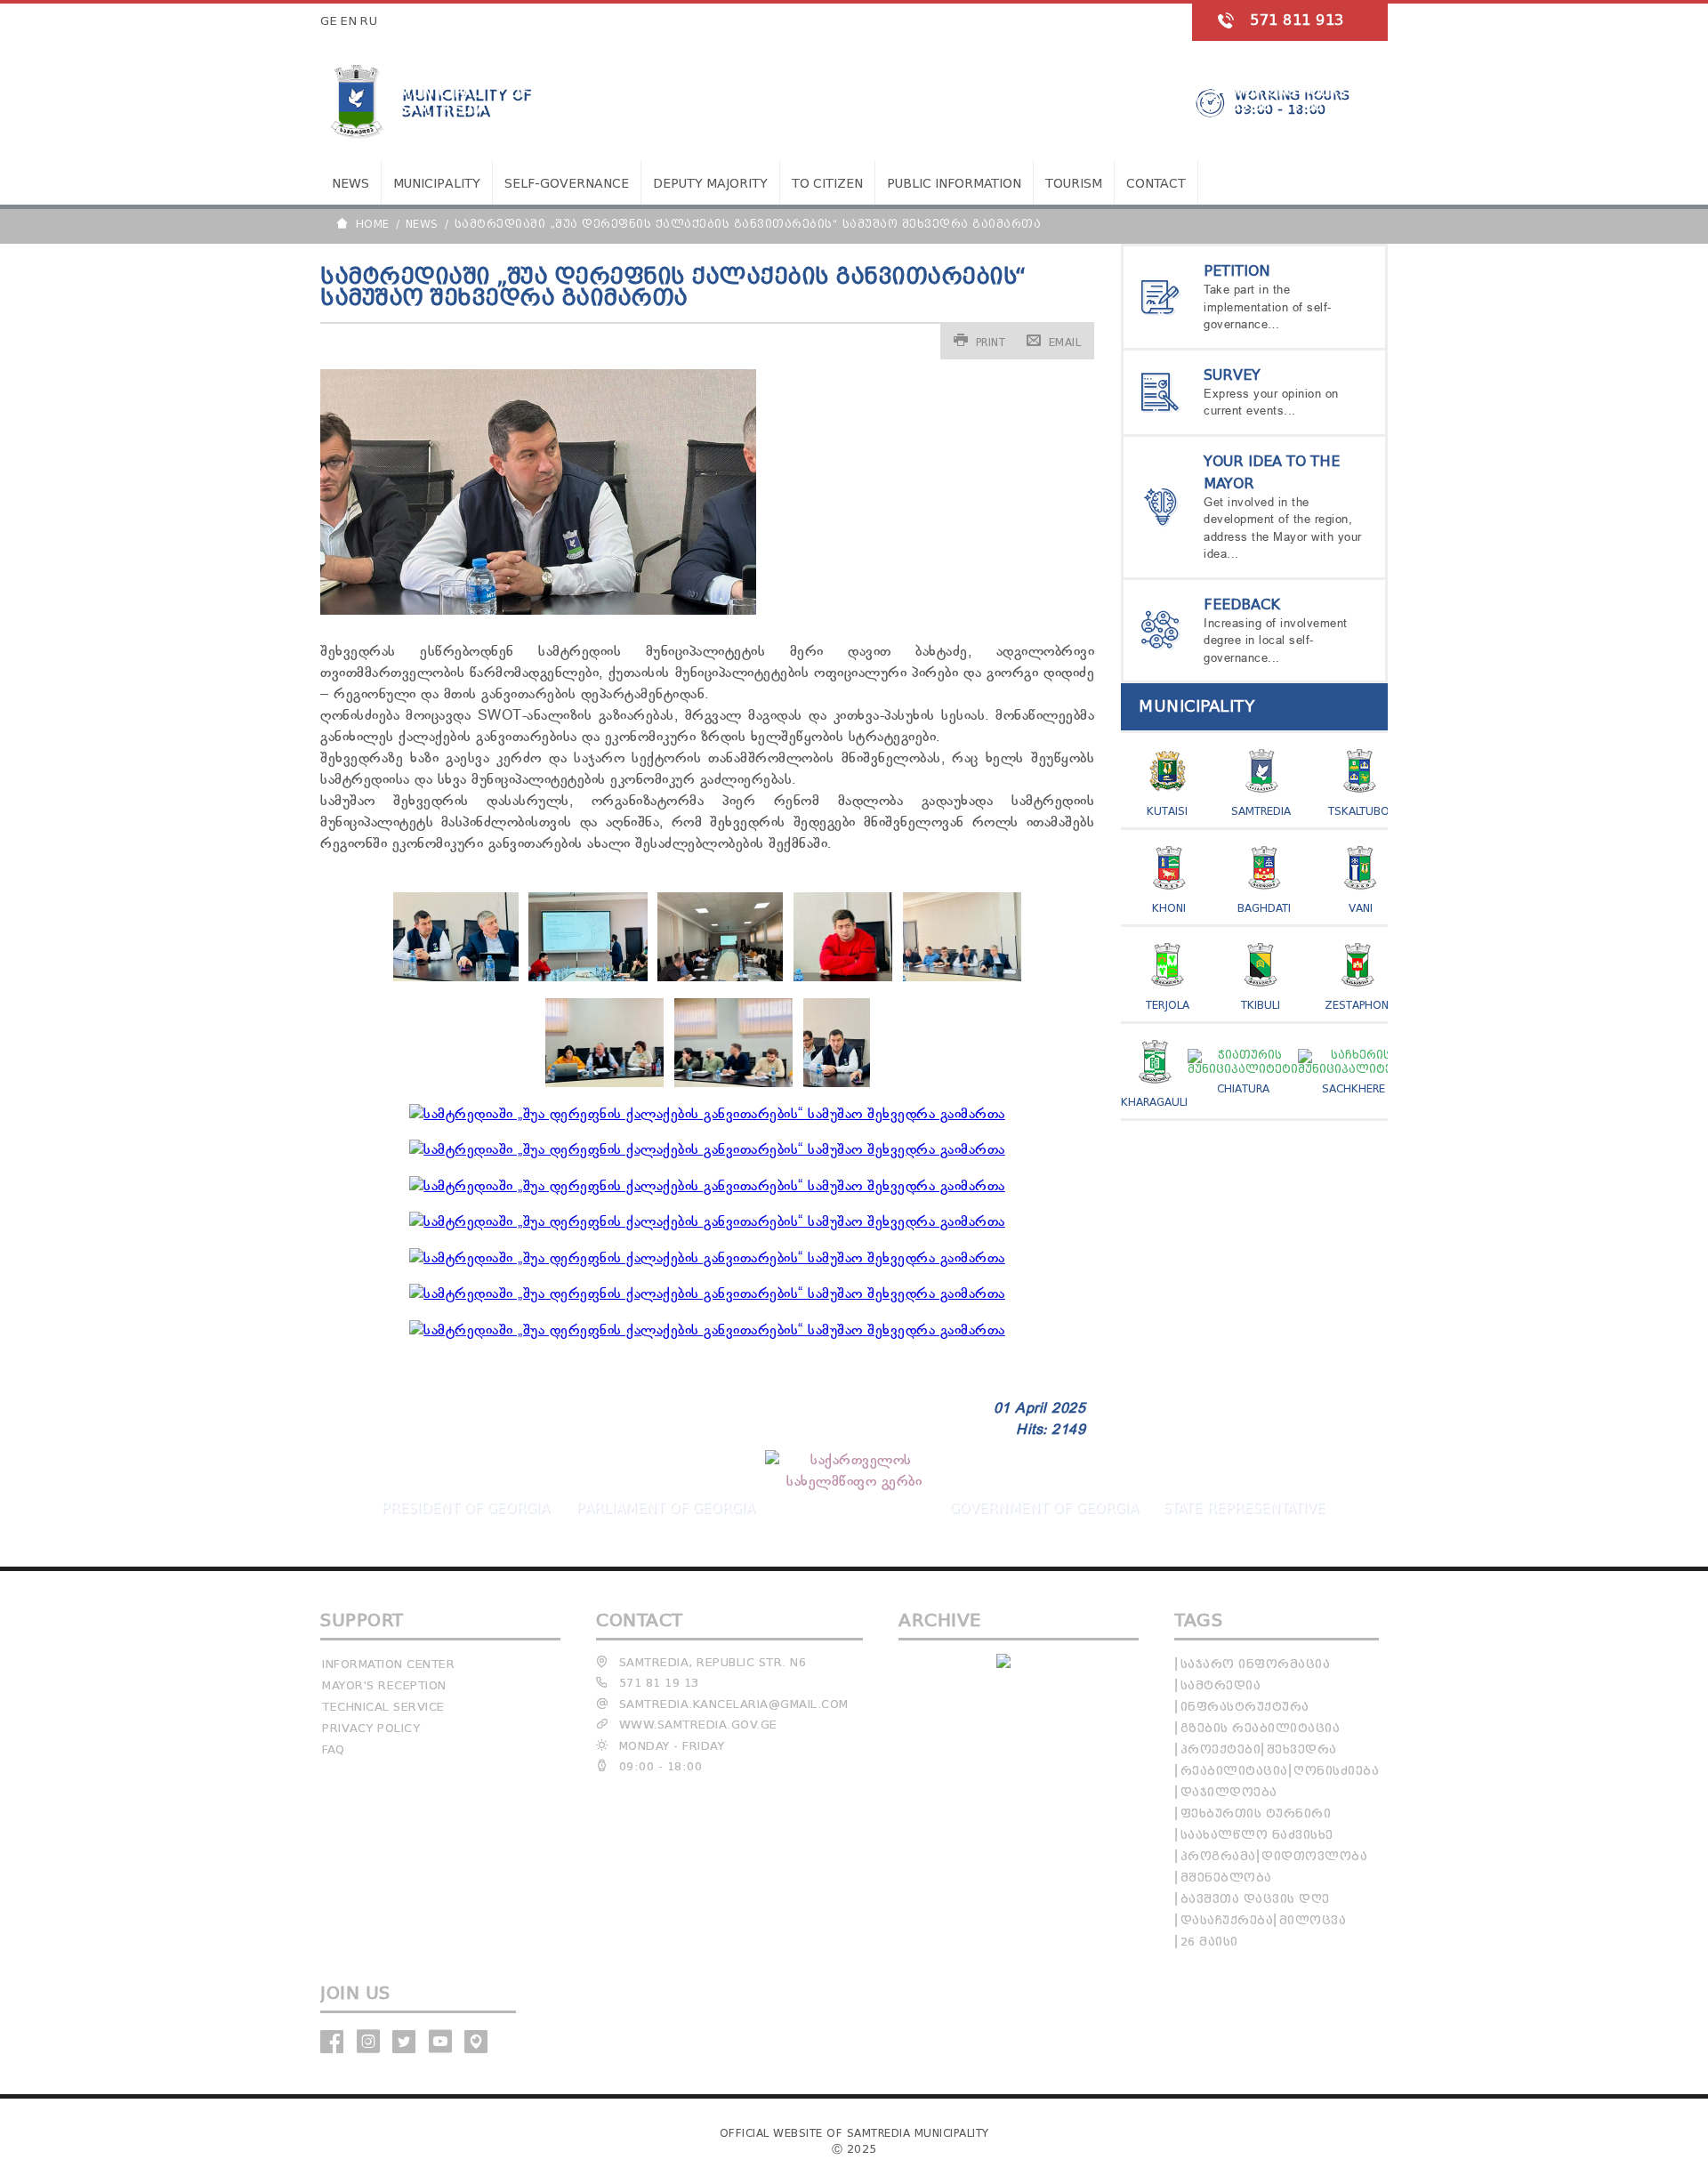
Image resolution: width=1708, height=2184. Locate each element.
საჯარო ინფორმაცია (1256, 1664)
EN (349, 21)
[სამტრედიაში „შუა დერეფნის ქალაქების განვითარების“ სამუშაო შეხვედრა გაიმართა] (456, 978)
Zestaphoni (1358, 1005)
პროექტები (1221, 1749)
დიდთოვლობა (1314, 1856)
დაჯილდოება (1229, 1792)
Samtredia (1261, 811)
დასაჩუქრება (1227, 1920)
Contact (1156, 184)
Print (991, 342)
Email (1065, 342)
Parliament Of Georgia (665, 1508)
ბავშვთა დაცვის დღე (1255, 1899)
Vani (1361, 908)
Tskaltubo (1359, 811)
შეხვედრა (1302, 1749)
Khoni (1169, 908)
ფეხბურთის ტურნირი (1256, 1813)
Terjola (1168, 1005)
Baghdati (1264, 908)
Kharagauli (1154, 1102)
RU (369, 21)
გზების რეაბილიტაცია (1261, 1728)
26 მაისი (1209, 1942)
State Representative (1244, 1508)
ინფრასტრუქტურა (1245, 1707)
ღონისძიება (1336, 1771)
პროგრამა (1218, 1856)
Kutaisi (1167, 811)
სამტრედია (1221, 1685)
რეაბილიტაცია (1234, 1771)
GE (329, 21)
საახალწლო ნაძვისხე (1257, 1835)
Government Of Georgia (1043, 1508)
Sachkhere (1354, 1088)
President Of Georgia (465, 1508)
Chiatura (1243, 1088)
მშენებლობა (1226, 1878)
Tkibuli (1261, 1005)
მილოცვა (1313, 1920)
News (350, 184)
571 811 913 (1297, 20)
